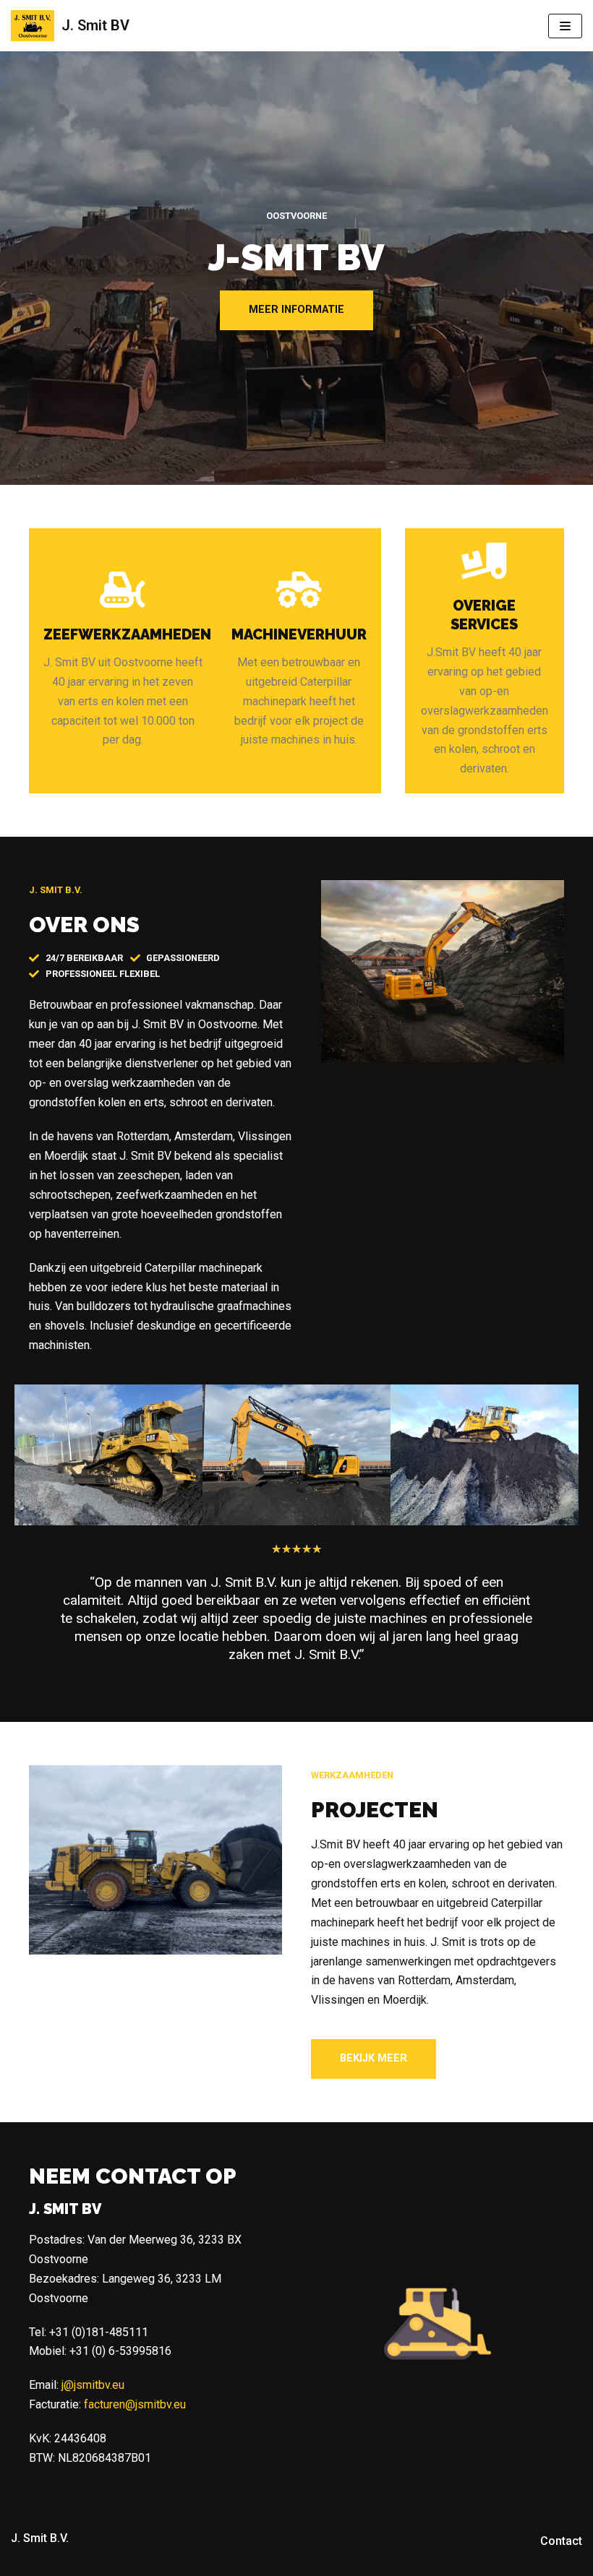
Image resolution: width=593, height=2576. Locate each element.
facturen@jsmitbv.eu (135, 2404)
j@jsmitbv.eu (93, 2385)
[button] (296, 310)
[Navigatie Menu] (565, 26)
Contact (561, 2541)
